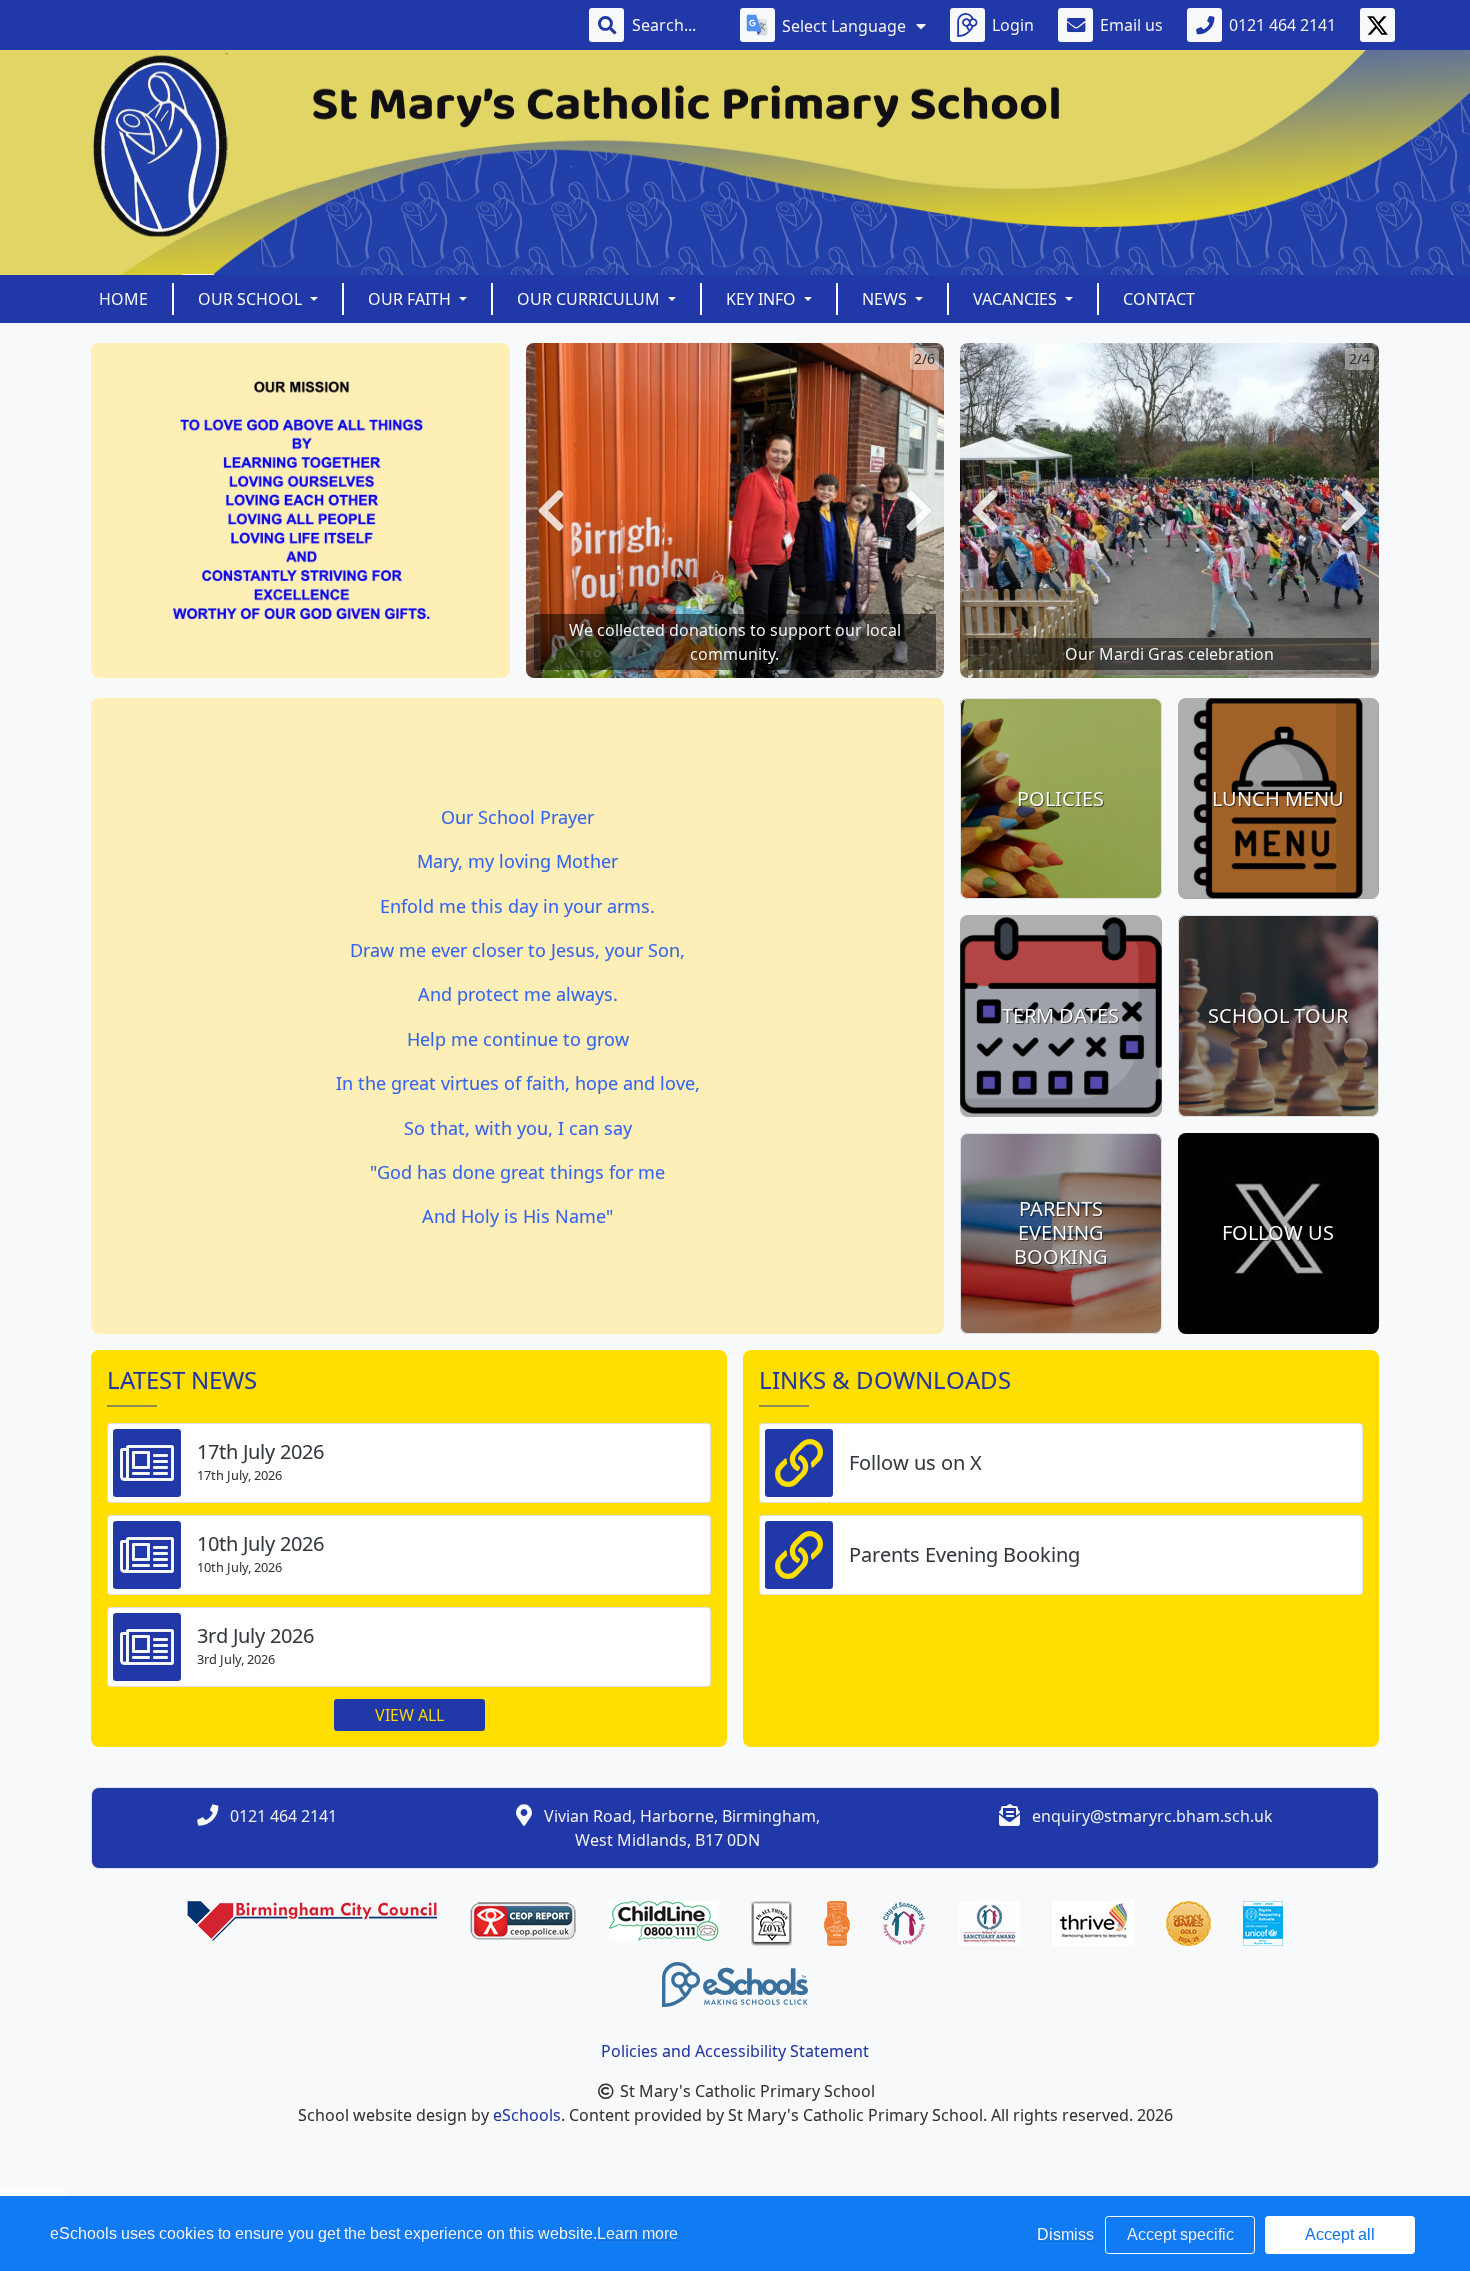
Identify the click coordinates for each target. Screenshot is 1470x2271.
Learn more (637, 2233)
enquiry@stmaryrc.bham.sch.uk (1152, 1816)
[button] (551, 510)
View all (409, 1715)
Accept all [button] (1340, 2234)
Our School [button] (252, 299)
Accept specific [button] (1180, 2234)
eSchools (527, 2115)
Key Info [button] (763, 299)
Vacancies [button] (1017, 299)
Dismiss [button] (1065, 2234)
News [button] (886, 299)
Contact (1159, 299)
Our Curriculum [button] (590, 299)
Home (123, 299)
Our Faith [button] (411, 299)
